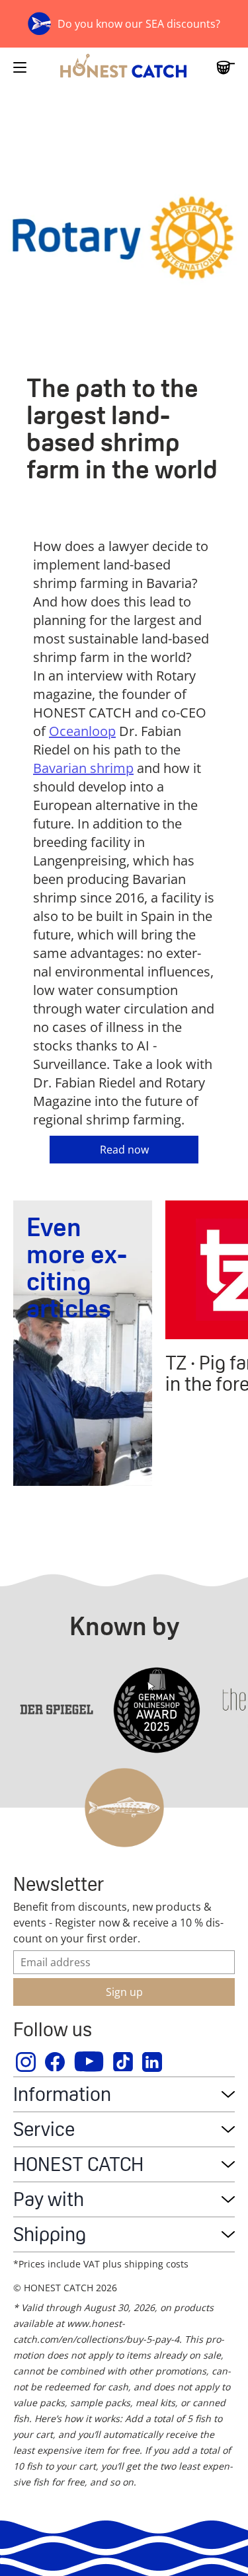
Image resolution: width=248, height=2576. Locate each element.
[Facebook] (56, 2062)
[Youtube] (90, 2062)
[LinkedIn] (153, 2062)
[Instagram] (26, 2062)
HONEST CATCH (78, 2164)
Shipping (50, 2234)
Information (62, 2094)
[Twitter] (124, 2062)
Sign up (124, 1992)
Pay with (49, 2199)
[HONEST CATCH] (124, 67)
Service (44, 2129)
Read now (124, 1150)
